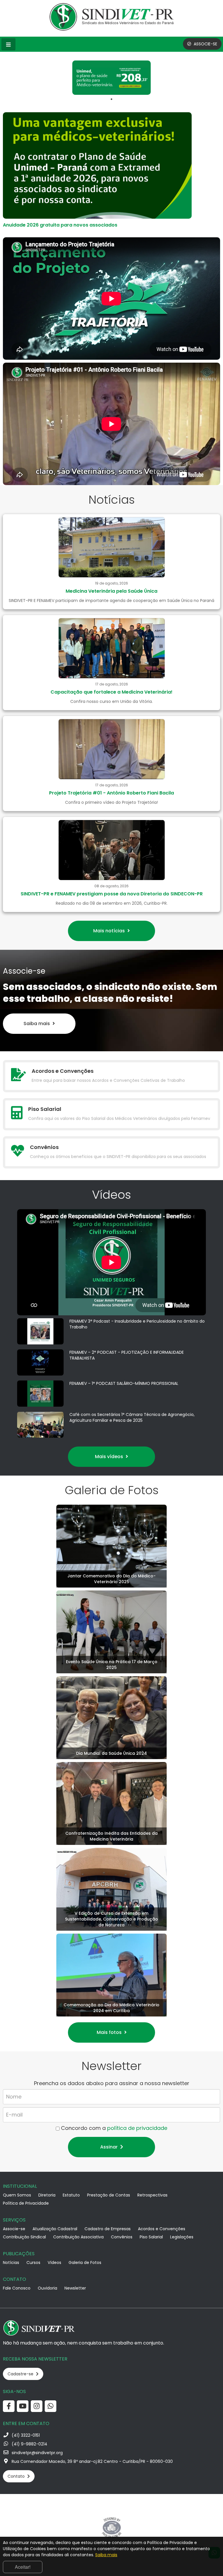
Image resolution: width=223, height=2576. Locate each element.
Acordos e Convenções (162, 2229)
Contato (17, 2476)
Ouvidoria (47, 2288)
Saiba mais (37, 1024)
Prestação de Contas (109, 2195)
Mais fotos (110, 2032)
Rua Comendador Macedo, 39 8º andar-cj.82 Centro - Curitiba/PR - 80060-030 (92, 2461)
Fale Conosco (17, 2288)
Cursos (33, 2263)
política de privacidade (137, 2128)
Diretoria (47, 2195)
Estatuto (71, 2195)
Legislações (182, 2237)
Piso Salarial (151, 2237)
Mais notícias (110, 931)
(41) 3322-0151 (26, 2435)
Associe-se (14, 2229)
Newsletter (75, 2288)
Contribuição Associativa (78, 2237)
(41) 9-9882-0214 (29, 2444)
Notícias (11, 2263)
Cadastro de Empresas (108, 2229)
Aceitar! (23, 2567)
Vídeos (54, 2263)
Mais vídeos (110, 1457)
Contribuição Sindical (24, 2237)
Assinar (109, 2147)
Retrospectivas (152, 2195)
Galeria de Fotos (85, 2263)
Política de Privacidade (26, 2203)
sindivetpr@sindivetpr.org (37, 2453)
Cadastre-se (21, 2374)
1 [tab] (111, 99)
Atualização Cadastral (55, 2229)
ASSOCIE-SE (205, 44)
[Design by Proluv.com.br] (112, 2527)
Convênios (122, 2237)
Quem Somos (17, 2195)
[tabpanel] (111, 78)
